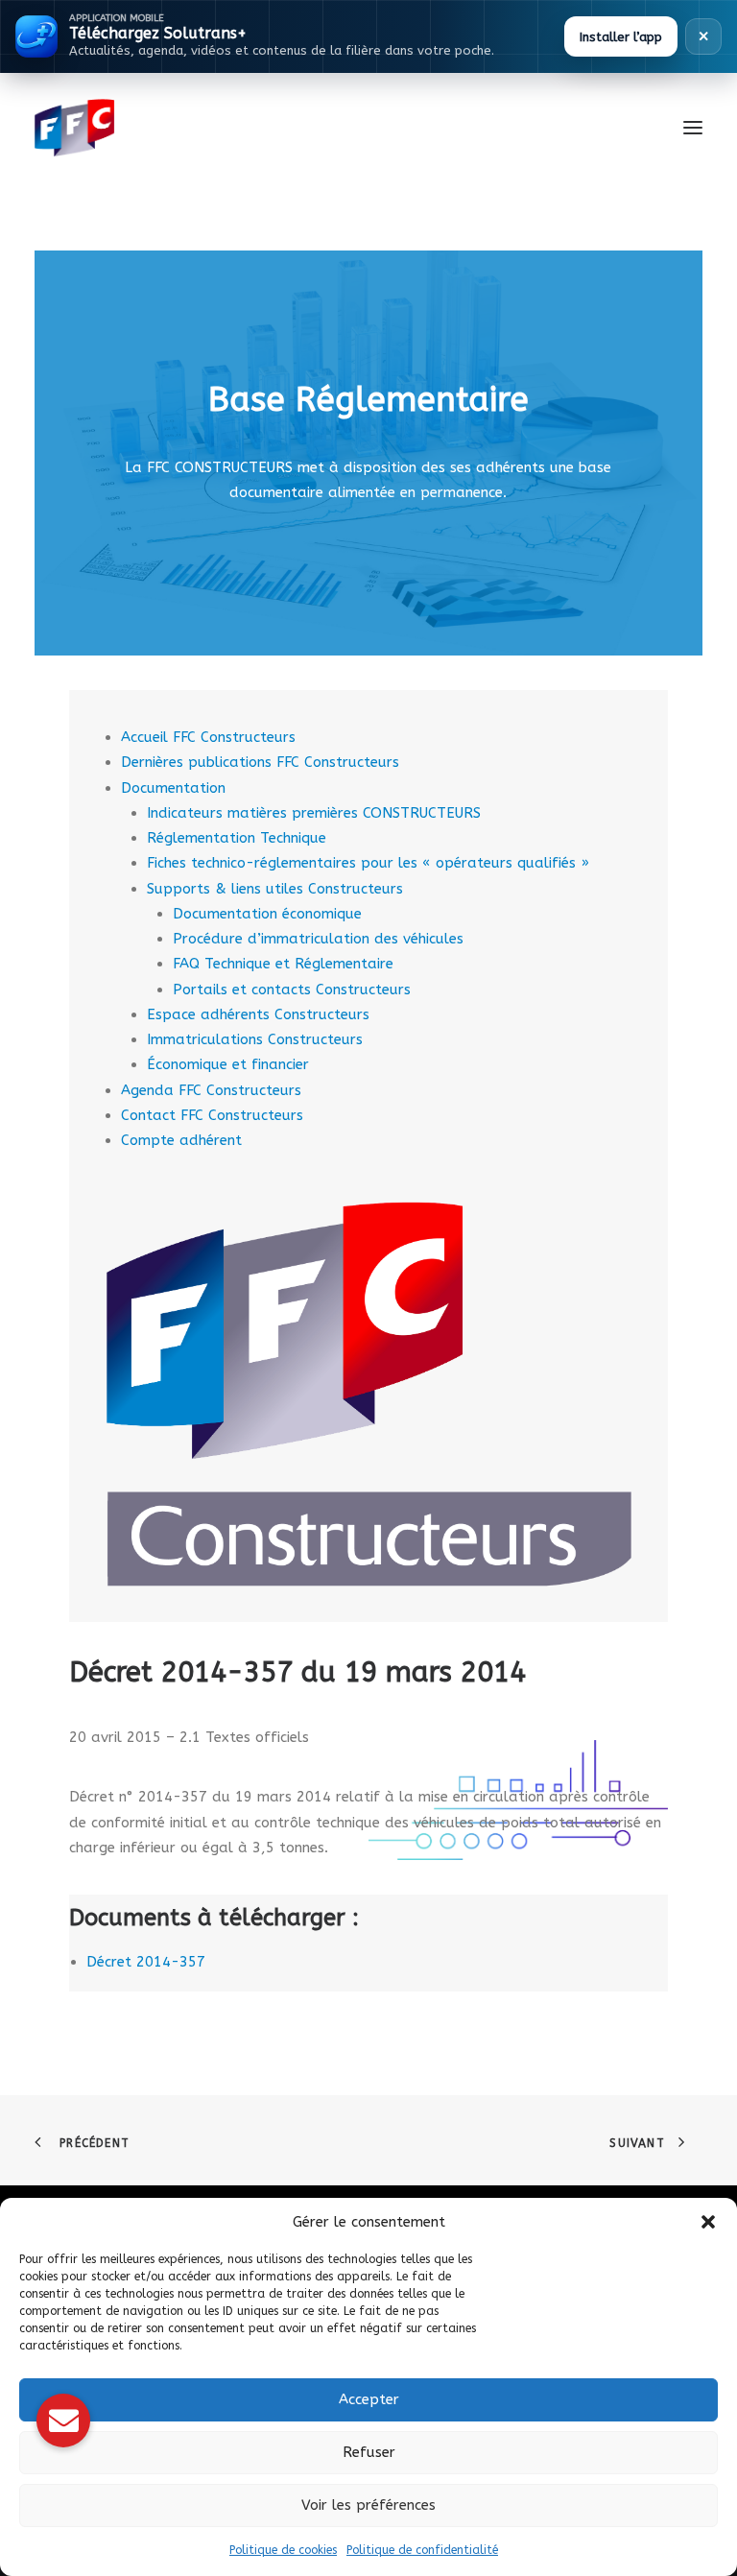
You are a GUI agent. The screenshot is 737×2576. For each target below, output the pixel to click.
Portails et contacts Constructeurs (292, 990)
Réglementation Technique (237, 838)
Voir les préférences (368, 2505)
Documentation (173, 788)
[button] (708, 2222)
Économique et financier (228, 1064)
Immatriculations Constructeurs (255, 1039)
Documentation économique (267, 914)
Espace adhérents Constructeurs (258, 1014)
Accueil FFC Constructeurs (208, 737)
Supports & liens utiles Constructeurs (275, 889)
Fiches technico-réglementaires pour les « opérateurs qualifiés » (368, 863)
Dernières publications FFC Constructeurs (260, 762)
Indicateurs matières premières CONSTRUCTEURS (314, 813)
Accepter (369, 2399)
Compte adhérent (181, 1140)
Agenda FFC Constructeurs (211, 1090)
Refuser (369, 2452)
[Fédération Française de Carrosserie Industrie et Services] (144, 128)
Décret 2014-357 (146, 1962)
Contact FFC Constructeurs (212, 1115)
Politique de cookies (283, 2550)
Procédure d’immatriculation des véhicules (318, 939)
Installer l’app (621, 37)
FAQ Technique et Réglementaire (283, 964)
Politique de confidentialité (422, 2550)
